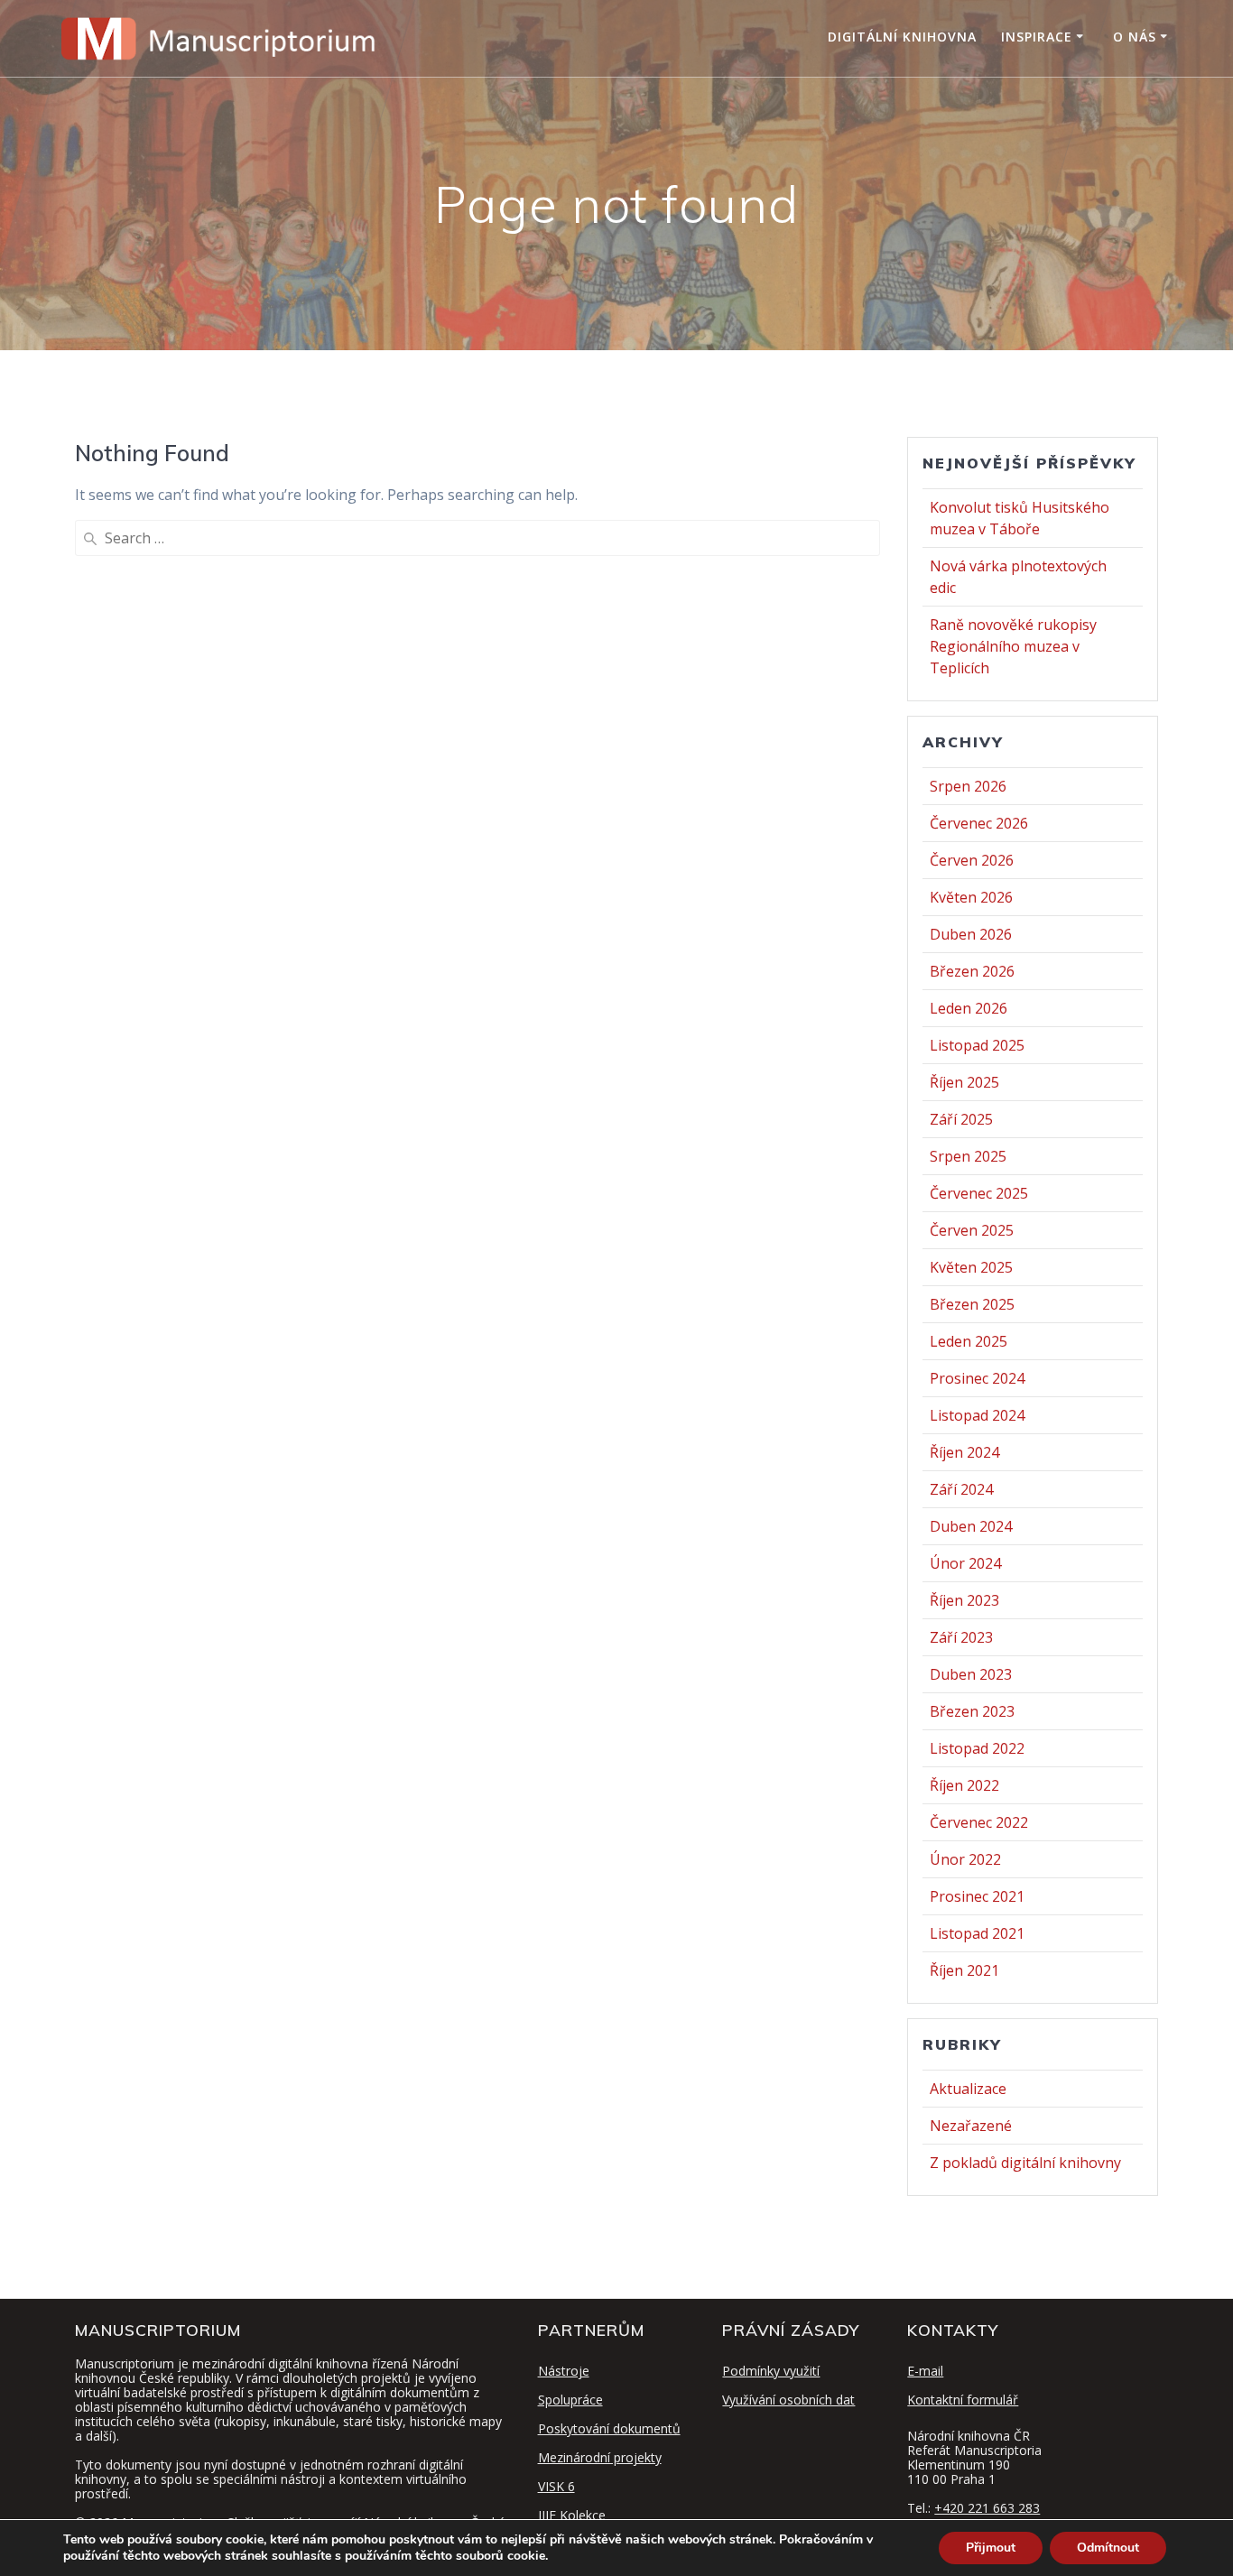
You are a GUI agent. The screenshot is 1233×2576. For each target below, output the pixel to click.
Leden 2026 (969, 1008)
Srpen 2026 (968, 786)
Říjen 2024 (964, 1452)
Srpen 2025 (968, 1156)
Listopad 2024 (977, 1415)
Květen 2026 (971, 897)
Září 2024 (961, 1489)
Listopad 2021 (977, 1933)
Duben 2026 (971, 934)
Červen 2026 (972, 860)
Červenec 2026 (979, 823)
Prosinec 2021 (977, 1896)
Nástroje (564, 2371)
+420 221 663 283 (987, 2508)
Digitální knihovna (902, 37)
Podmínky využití (771, 2371)
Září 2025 (961, 1119)
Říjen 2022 (964, 1785)
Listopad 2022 (977, 1748)
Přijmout (991, 2548)
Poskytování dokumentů (609, 2428)
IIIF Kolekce (572, 2515)
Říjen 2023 (964, 1600)
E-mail (925, 2371)
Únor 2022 (965, 1859)
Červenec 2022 (979, 1822)
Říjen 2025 (964, 1082)
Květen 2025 (971, 1267)
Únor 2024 (965, 1563)
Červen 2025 (972, 1230)
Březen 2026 (972, 971)
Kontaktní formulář (963, 2400)
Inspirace (1037, 37)
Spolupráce (570, 2400)
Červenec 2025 (979, 1193)
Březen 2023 (972, 1711)
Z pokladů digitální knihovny (1025, 2163)
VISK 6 (556, 2486)
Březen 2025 (972, 1304)
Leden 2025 (969, 1341)
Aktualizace (968, 2089)
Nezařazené (971, 2126)
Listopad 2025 (977, 1045)
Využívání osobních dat (788, 2400)
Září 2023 (961, 1637)
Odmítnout (1108, 2548)
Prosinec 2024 (977, 1378)
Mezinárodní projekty (600, 2457)
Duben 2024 (971, 1526)
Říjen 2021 (964, 1970)
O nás (1135, 37)
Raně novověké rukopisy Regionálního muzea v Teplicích (1013, 646)
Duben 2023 (971, 1674)
